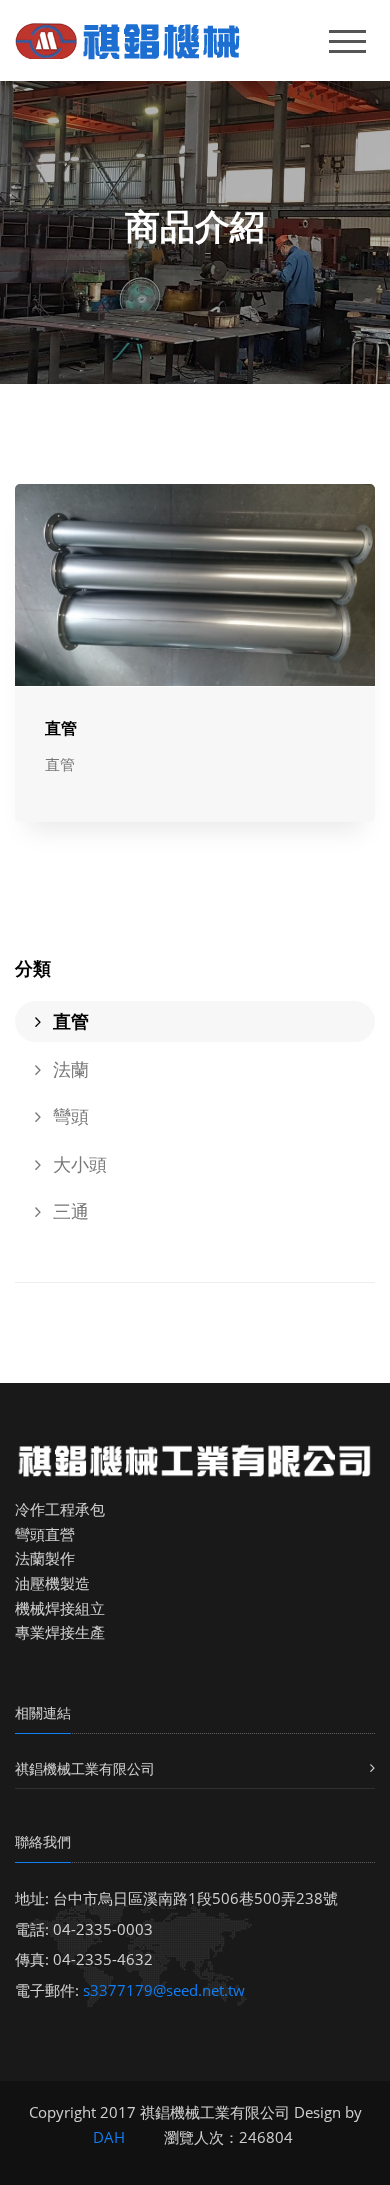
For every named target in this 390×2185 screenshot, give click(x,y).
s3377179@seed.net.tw (164, 1990)
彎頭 (68, 1116)
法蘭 (68, 1069)
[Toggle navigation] (347, 41)
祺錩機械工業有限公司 (85, 1768)
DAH (109, 2137)
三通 (68, 1211)
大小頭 (77, 1164)
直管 (61, 728)
